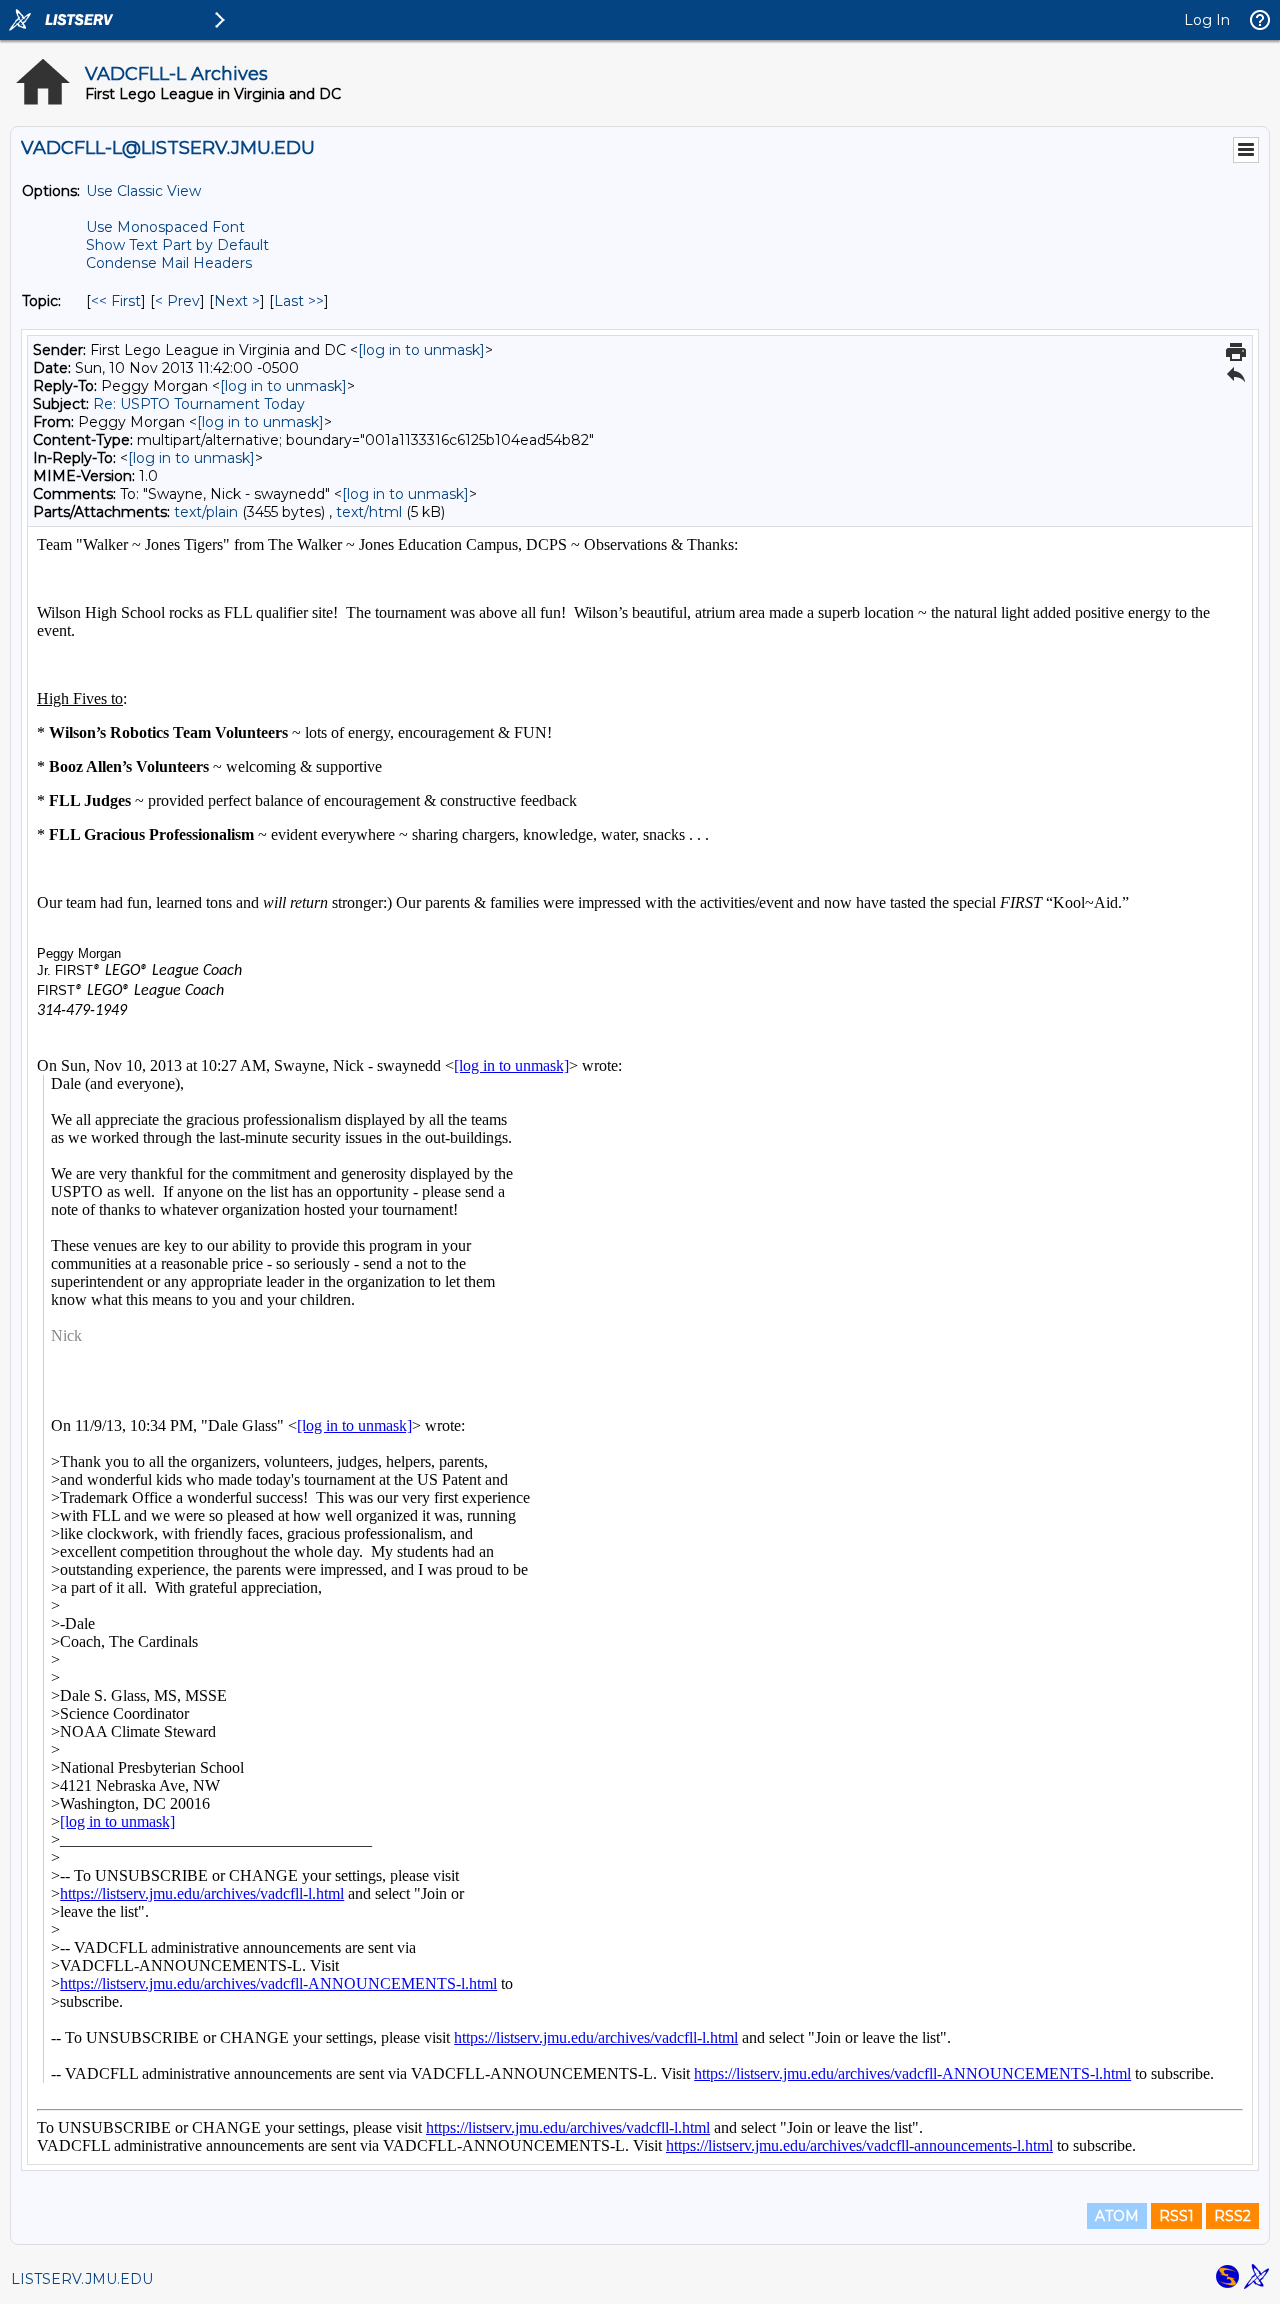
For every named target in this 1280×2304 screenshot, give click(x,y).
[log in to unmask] (421, 350)
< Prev (177, 301)
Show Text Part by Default (177, 245)
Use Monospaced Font (165, 227)
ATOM (1117, 2216)
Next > (237, 301)
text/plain (206, 512)
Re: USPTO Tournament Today (199, 404)
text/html (369, 512)
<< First (116, 301)
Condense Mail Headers (169, 263)
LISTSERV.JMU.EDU (82, 2279)
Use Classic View (143, 191)
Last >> (299, 301)
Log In (1207, 20)
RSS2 (1232, 2216)
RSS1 (1176, 2216)
